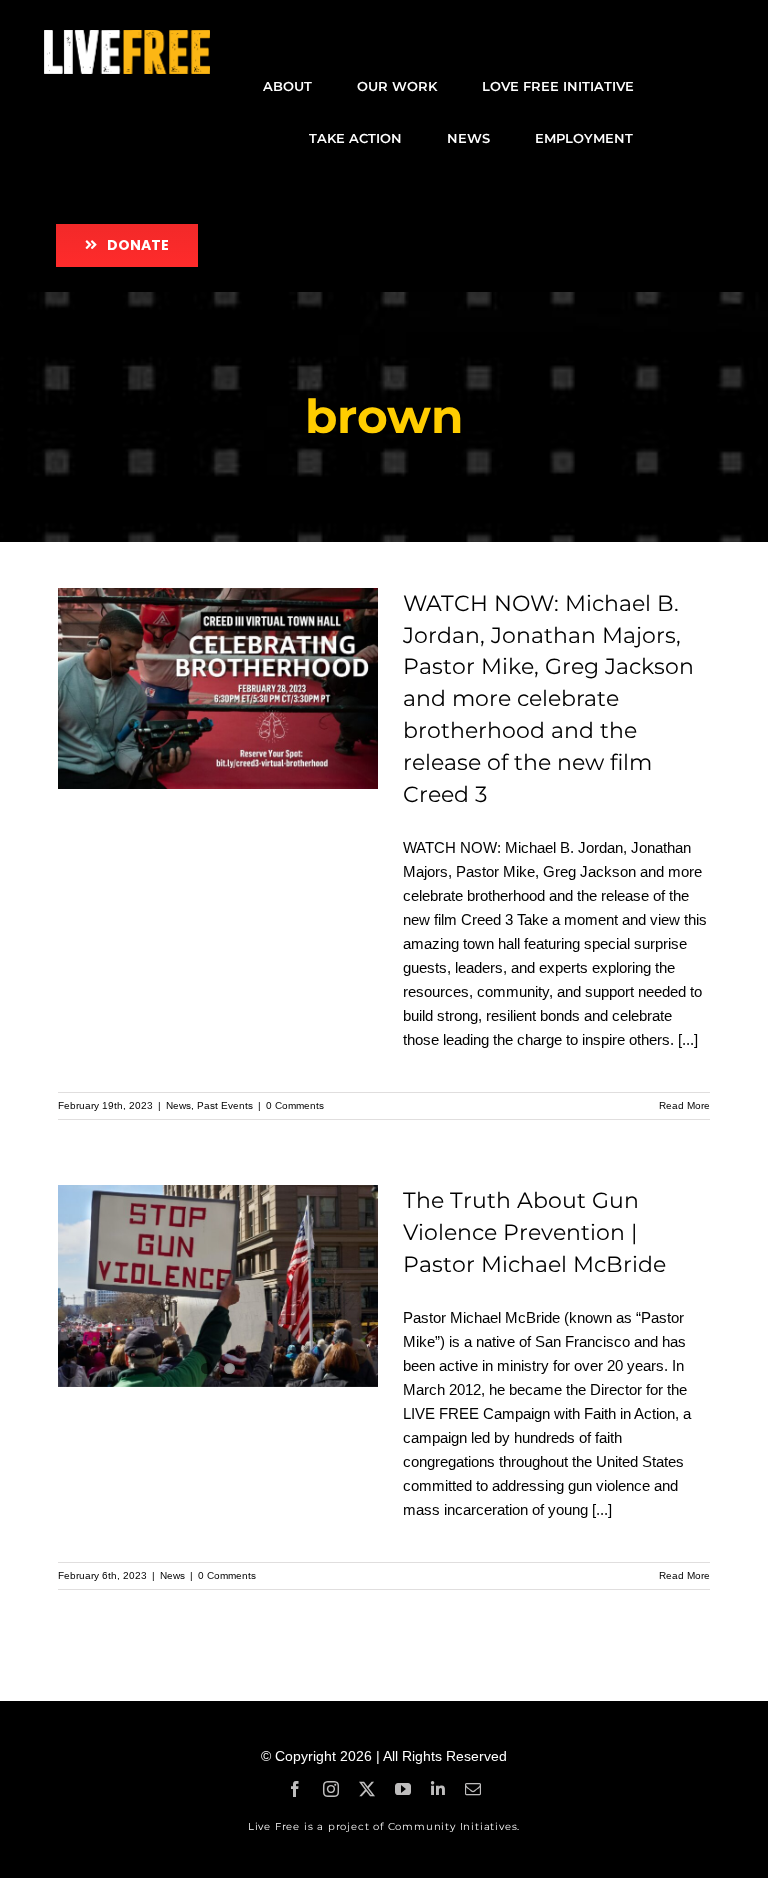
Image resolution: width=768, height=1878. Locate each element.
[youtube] (403, 1789)
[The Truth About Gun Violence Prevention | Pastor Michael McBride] (218, 1286)
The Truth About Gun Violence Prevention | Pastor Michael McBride (534, 1232)
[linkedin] (438, 1789)
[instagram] (331, 1789)
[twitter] (367, 1789)
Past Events (225, 1105)
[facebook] (295, 1789)
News (178, 1105)
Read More (684, 1105)
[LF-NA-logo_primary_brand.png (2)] (127, 37)
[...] (688, 1039)
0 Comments (295, 1105)
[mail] (473, 1789)
